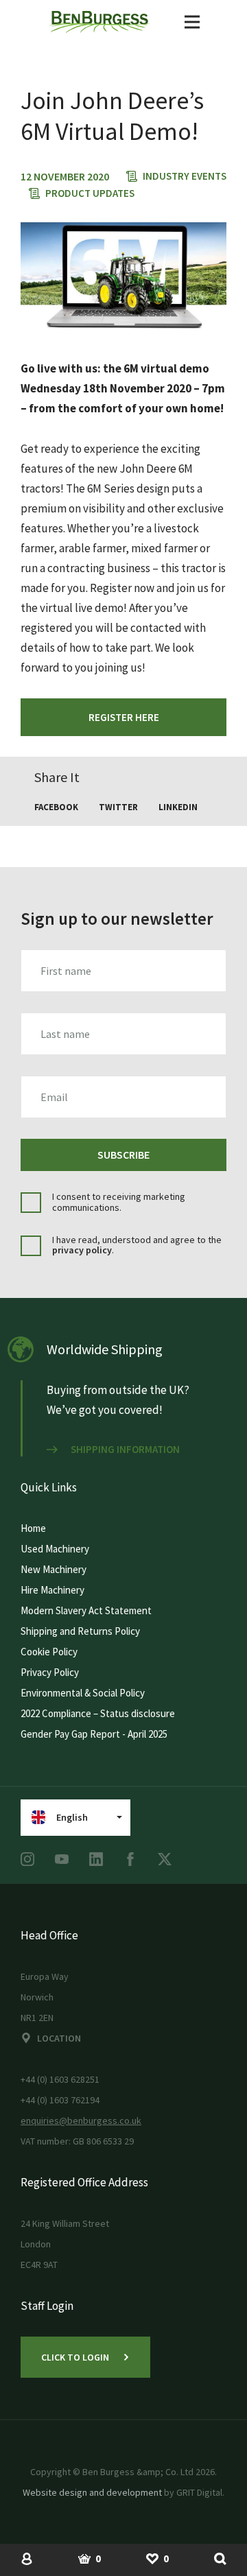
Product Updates (90, 193)
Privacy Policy (50, 1672)
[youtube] (62, 1859)
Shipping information (125, 1450)
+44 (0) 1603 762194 (60, 2100)
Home (33, 1528)
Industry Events (185, 176)
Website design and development (92, 2492)
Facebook (56, 807)
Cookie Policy (49, 1652)
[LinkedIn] (96, 1859)
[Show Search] (220, 2558)
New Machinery (54, 1569)
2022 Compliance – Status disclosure (98, 1713)
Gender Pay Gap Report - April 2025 (94, 1734)
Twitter (118, 807)
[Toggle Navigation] (192, 22)
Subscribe (123, 1155)
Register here (124, 717)
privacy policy (82, 1250)
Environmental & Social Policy (83, 1693)
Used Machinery (55, 1549)
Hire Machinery (52, 1590)
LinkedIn (178, 807)
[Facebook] (130, 1859)
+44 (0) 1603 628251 (60, 2079)
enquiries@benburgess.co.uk (81, 2120)
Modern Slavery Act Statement (86, 1610)
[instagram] (27, 1859)
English (72, 1817)
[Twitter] (165, 1859)
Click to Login (75, 2357)
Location (59, 2038)
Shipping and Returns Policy (80, 1631)
